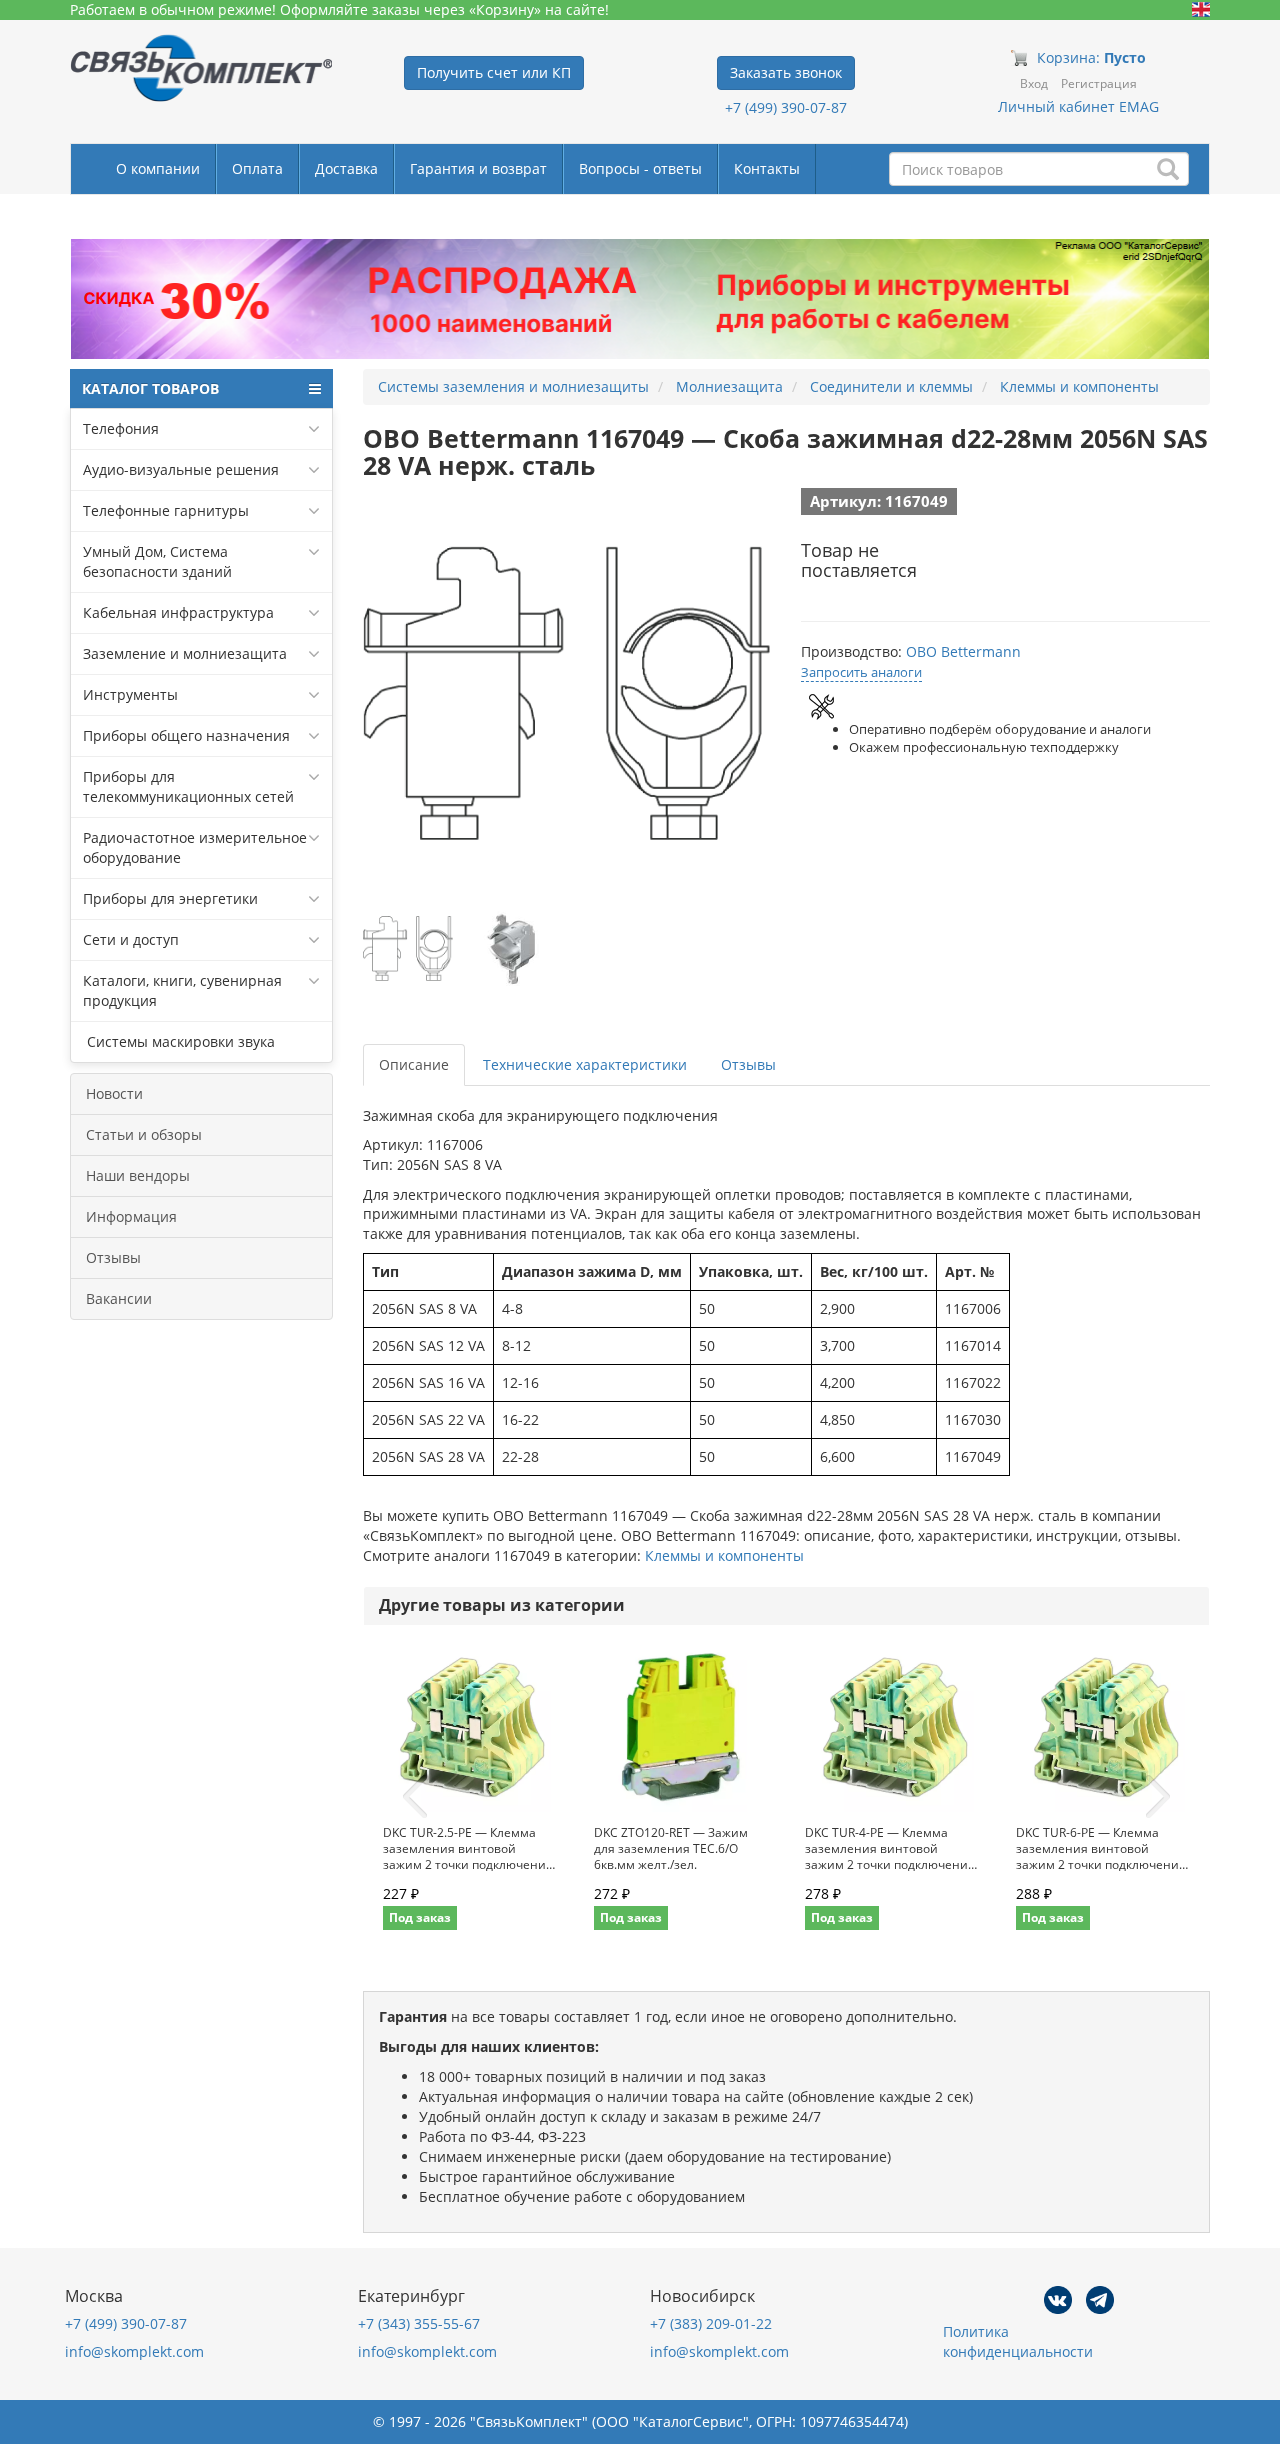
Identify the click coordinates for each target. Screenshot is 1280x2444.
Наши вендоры (138, 1175)
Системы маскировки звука (179, 1041)
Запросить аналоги (861, 672)
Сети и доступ (131, 939)
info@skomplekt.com (134, 2351)
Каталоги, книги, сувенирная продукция (182, 990)
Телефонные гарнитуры (166, 510)
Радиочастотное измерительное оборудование (195, 847)
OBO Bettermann (963, 651)
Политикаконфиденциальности (1018, 2341)
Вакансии (119, 1298)
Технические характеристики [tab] (585, 1064)
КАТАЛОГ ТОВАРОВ (150, 388)
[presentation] (415, 1797)
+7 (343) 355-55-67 (419, 2323)
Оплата (257, 168)
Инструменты (130, 694)
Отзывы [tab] (748, 1064)
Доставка (346, 168)
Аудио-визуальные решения (181, 469)
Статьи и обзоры (144, 1134)
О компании (158, 168)
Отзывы (113, 1257)
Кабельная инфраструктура (178, 612)
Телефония (121, 428)
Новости (114, 1093)
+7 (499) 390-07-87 (786, 107)
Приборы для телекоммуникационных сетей (188, 786)
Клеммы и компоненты (724, 1555)
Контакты (767, 168)
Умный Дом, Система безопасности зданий (157, 561)
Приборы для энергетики (170, 898)
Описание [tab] (414, 1064)
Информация (131, 1216)
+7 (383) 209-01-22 (711, 2323)
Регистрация (1099, 83)
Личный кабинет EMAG (1078, 106)
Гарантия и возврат (478, 168)
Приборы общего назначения (186, 735)
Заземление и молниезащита (185, 653)
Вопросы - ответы (640, 168)
